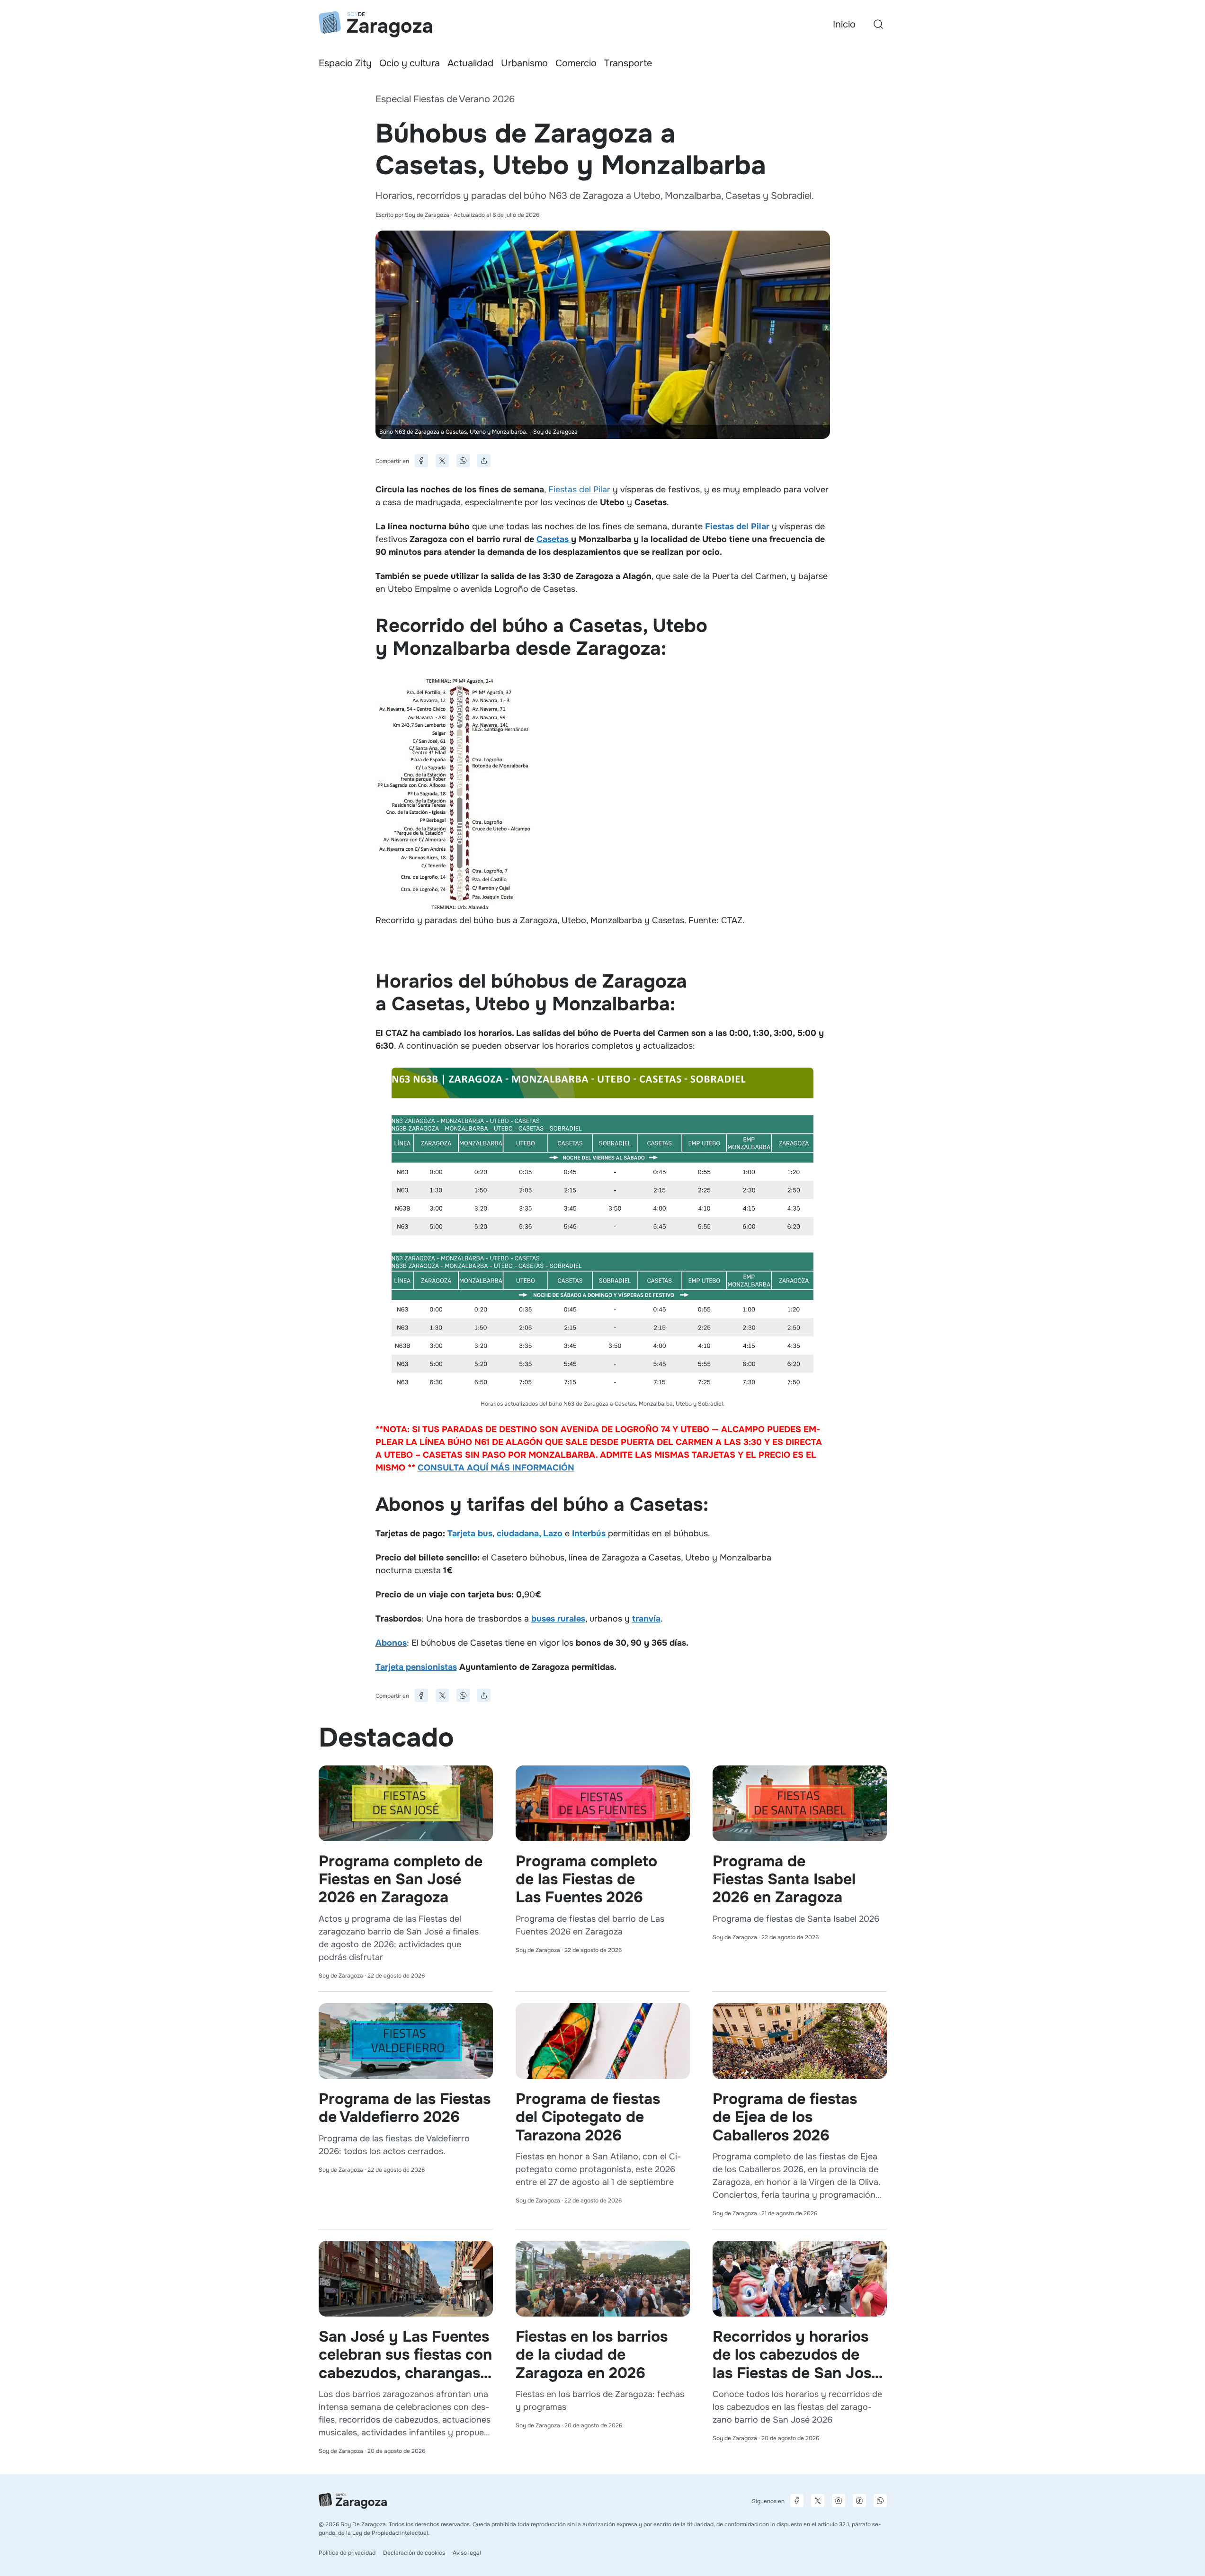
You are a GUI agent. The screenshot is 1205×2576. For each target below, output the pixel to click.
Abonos (391, 1643)
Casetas (554, 539)
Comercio (576, 63)
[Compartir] (484, 461)
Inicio (844, 24)
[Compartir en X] (442, 461)
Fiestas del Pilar (579, 490)
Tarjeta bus (470, 1533)
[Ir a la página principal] (375, 24)
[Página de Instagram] (839, 2501)
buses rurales (558, 1619)
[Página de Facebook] (797, 2501)
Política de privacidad (347, 2553)
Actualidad (470, 63)
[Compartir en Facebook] (421, 461)
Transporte (628, 63)
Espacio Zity (345, 63)
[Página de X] (818, 2501)
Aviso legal (467, 2553)
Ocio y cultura (410, 63)
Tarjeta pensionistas (416, 1667)
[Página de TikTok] (859, 2501)
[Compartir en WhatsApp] (463, 461)
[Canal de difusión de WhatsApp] (880, 2501)
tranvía (646, 1619)
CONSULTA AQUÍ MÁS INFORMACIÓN (496, 1468)
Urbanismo (524, 63)
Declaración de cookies (414, 2553)
